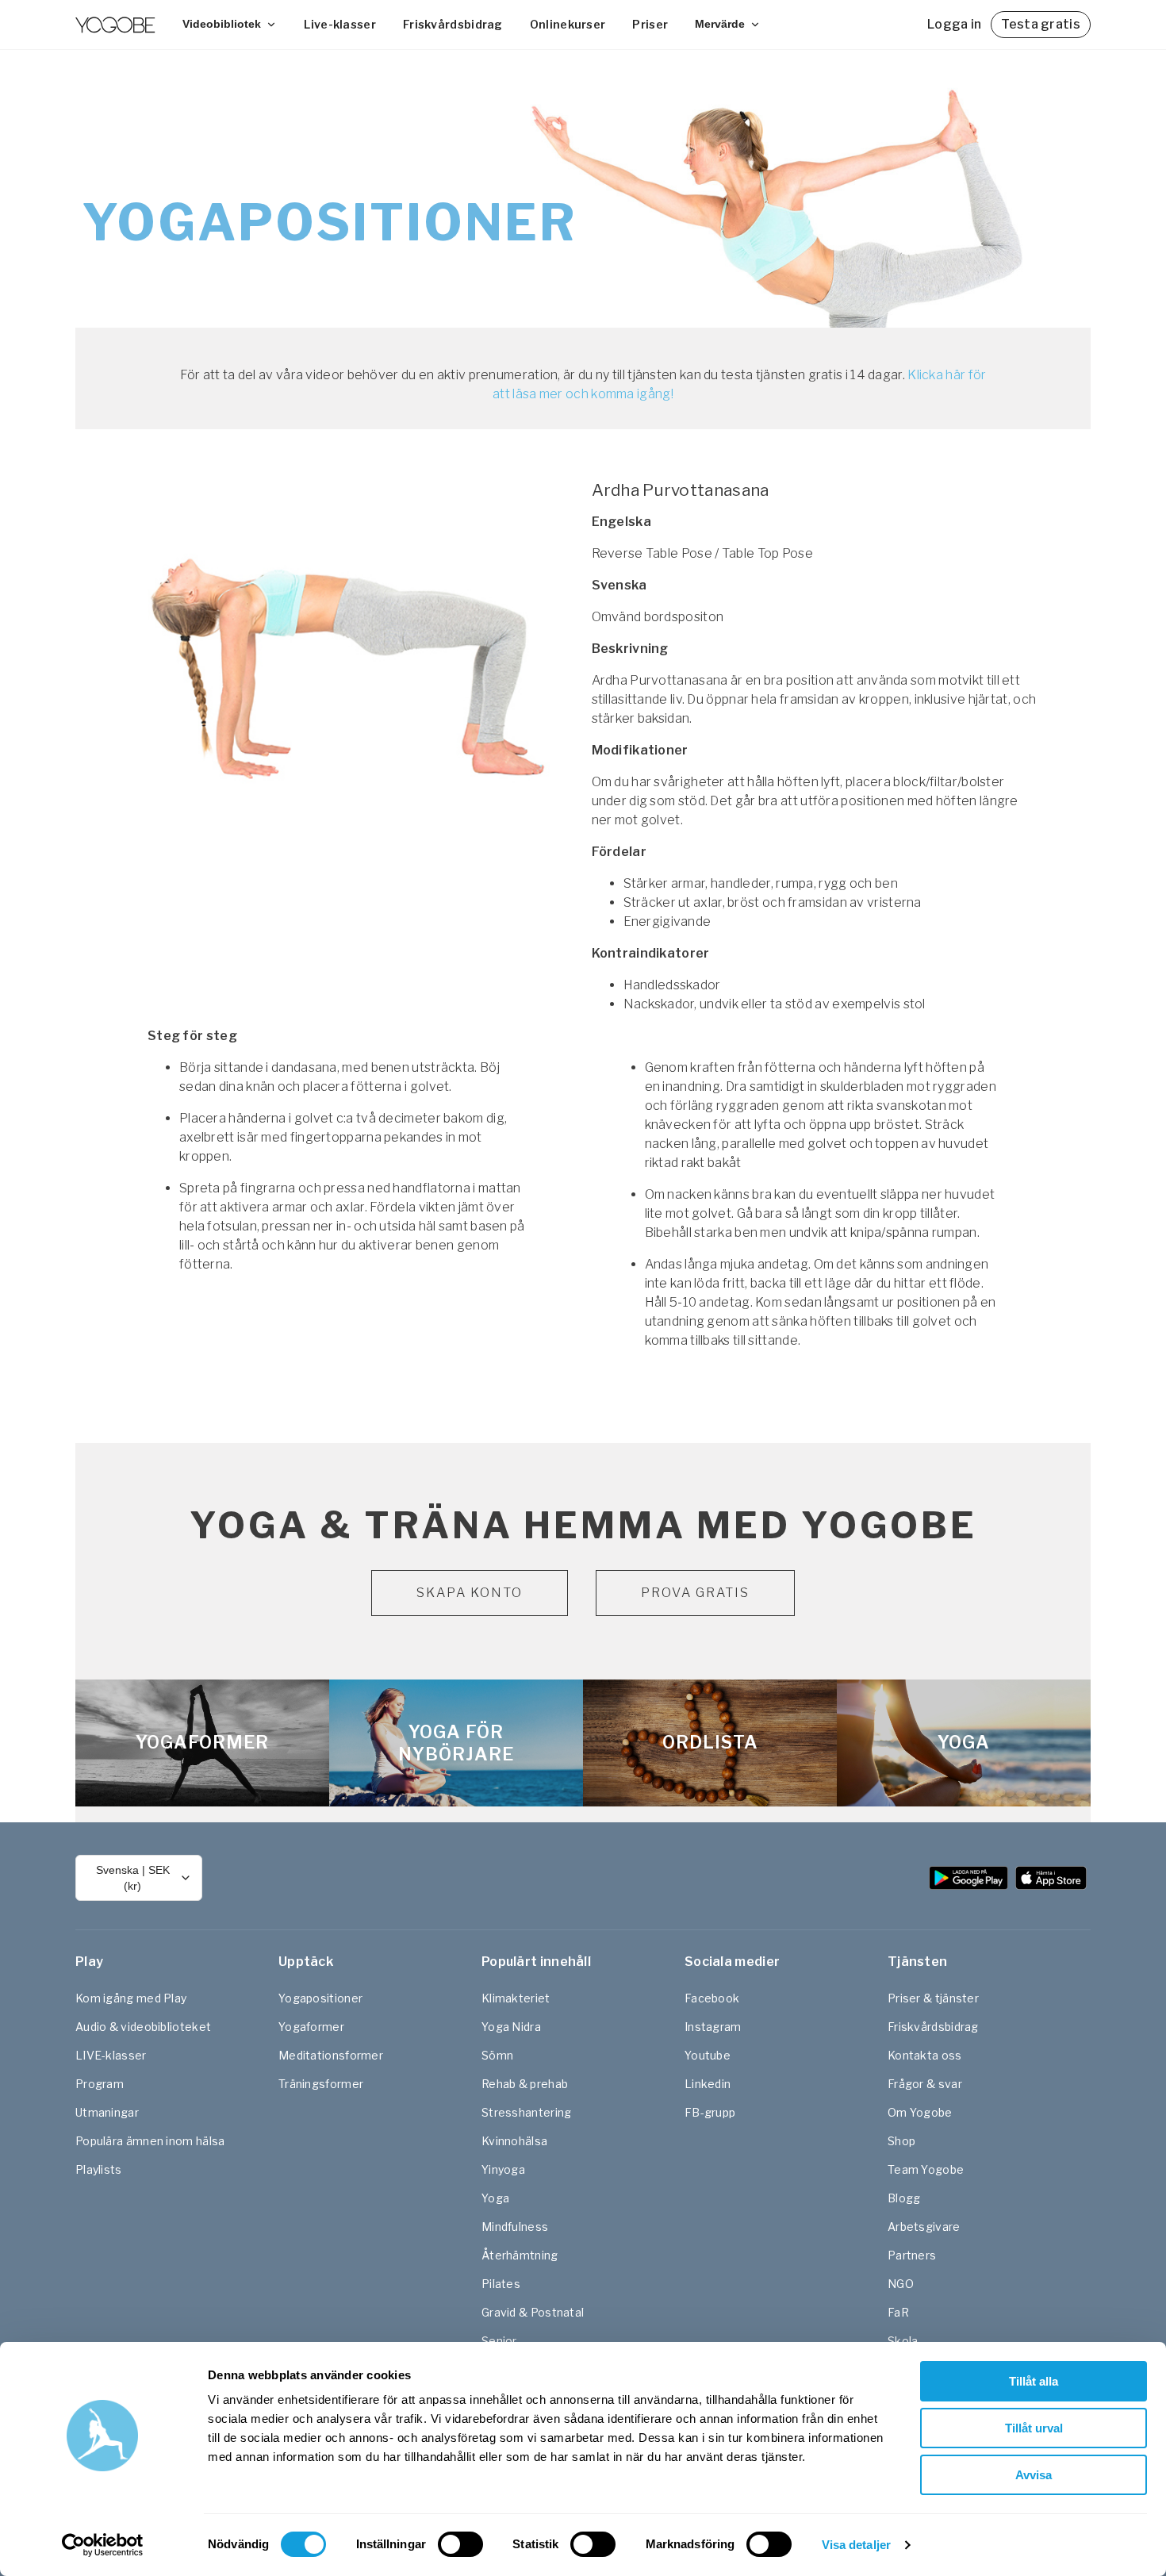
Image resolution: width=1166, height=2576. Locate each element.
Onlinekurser (568, 24)
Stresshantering (527, 2112)
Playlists (99, 2169)
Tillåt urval (1034, 2428)
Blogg (904, 2198)
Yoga (495, 2198)
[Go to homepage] (115, 25)
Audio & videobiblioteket (143, 2027)
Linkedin (708, 2084)
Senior (499, 2341)
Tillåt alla (1034, 2381)
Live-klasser (340, 24)
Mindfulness (515, 2227)
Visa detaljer (856, 2545)
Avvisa (1034, 2475)
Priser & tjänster (933, 1998)
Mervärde (720, 24)
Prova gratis (695, 1593)
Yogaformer (311, 2027)
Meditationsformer (331, 2055)
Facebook (712, 1998)
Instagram (713, 2027)
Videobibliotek (222, 24)
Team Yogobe (926, 2169)
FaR (898, 2312)
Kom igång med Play (131, 1998)
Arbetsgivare (924, 2227)
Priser (650, 24)
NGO (901, 2284)
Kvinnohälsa (514, 2141)
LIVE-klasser (111, 2055)
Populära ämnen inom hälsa (150, 2141)
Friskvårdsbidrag (453, 24)
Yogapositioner (320, 1998)
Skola (903, 2341)
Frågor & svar (925, 2084)
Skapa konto (470, 1593)
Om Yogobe (920, 2112)
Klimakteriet (516, 1998)
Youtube (708, 2055)
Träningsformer (321, 2084)
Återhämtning (520, 2255)
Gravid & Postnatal (533, 2312)
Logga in (954, 24)
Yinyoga (503, 2169)
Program (100, 2084)
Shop (901, 2141)
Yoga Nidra (511, 2027)
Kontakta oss (925, 2055)
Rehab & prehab (525, 2084)
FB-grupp (710, 2112)
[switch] (460, 2544)
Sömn (497, 2055)
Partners (912, 2255)
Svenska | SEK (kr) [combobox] (133, 1878)
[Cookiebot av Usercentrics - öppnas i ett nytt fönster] (103, 2545)
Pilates (501, 2284)
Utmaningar (107, 2112)
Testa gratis (1041, 24)
